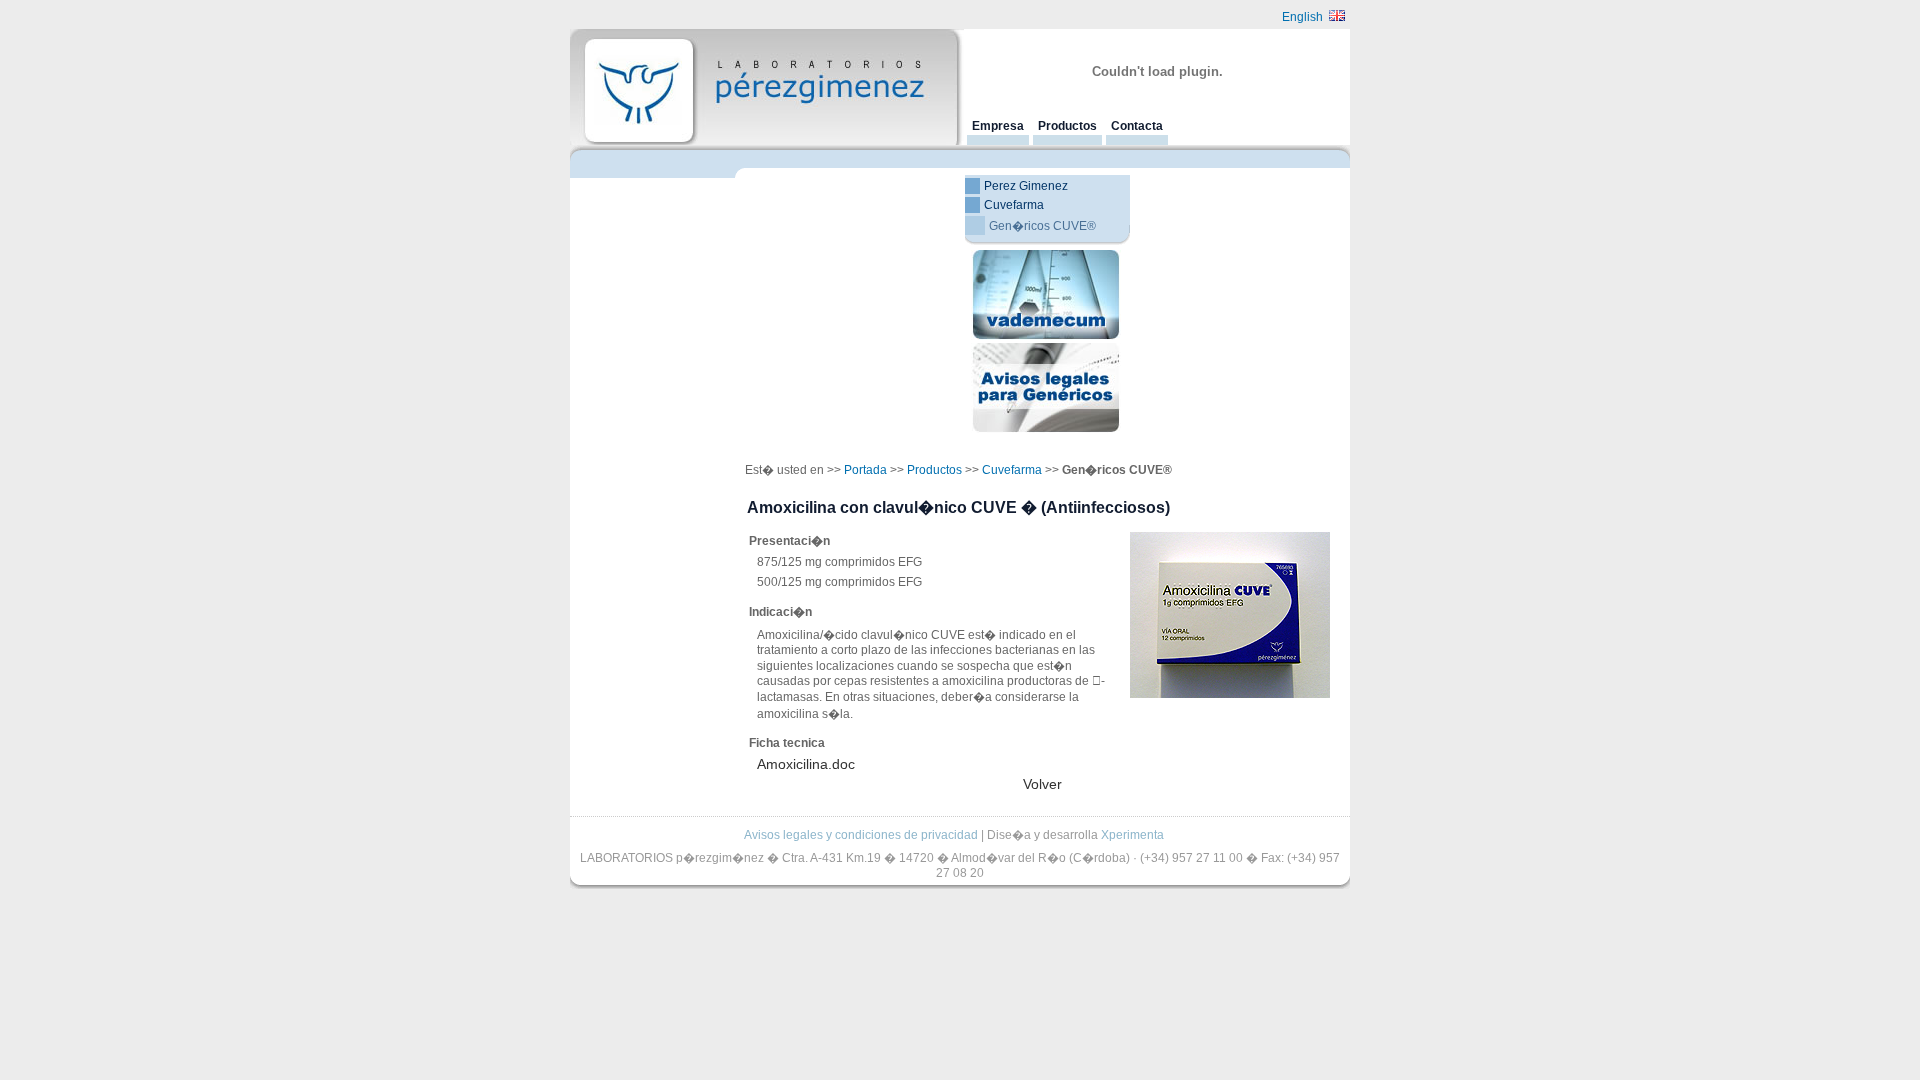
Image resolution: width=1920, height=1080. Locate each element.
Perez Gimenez (1026, 186)
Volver (1042, 784)
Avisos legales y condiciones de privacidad (861, 835)
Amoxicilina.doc (806, 764)
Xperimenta (1132, 835)
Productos (1067, 126)
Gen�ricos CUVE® (1042, 226)
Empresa (998, 126)
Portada (865, 470)
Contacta (1137, 126)
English (1305, 17)
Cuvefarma (1014, 205)
